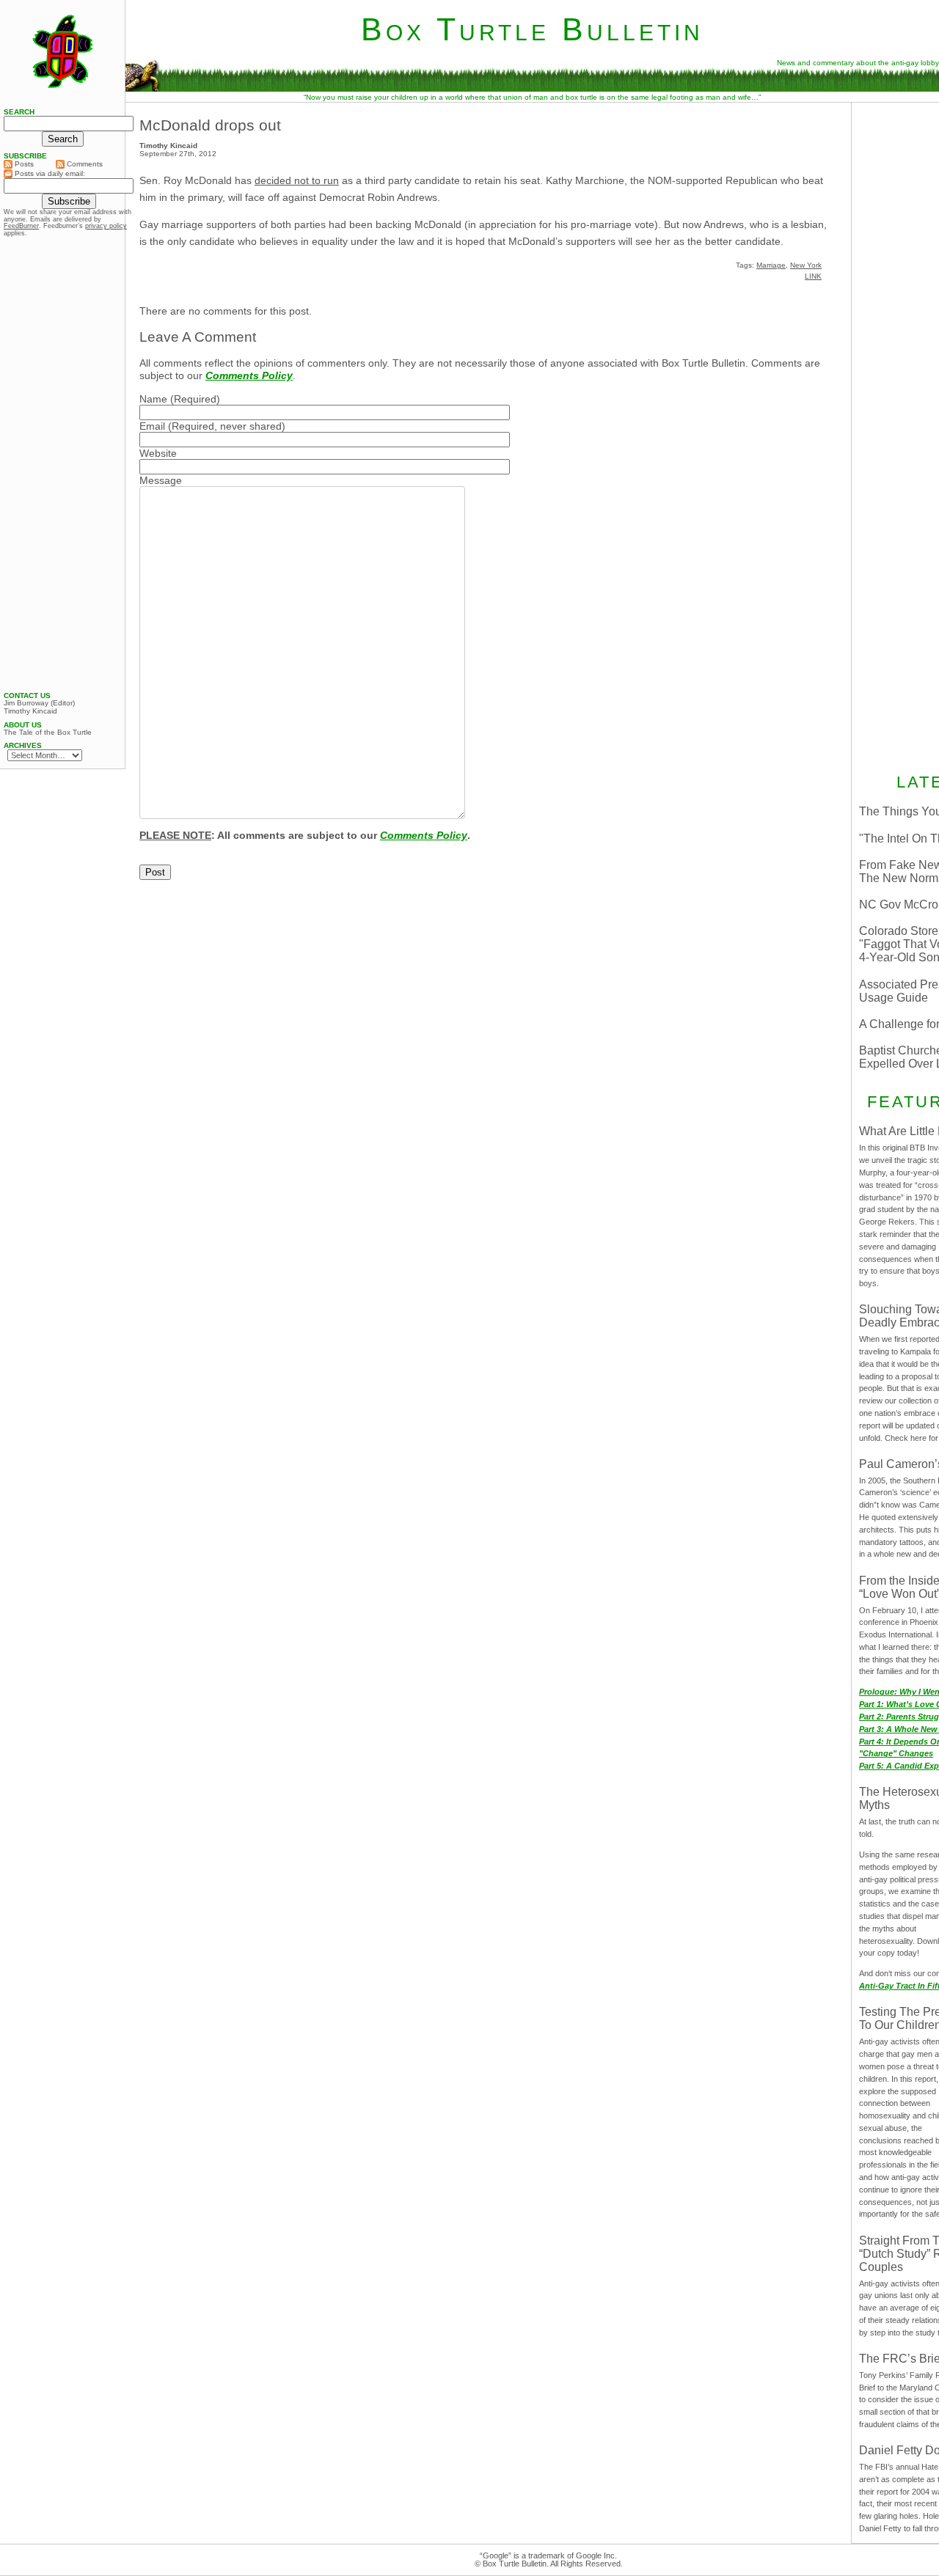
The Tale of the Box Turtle (48, 733)
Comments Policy (249, 375)
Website (158, 453)
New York (806, 265)
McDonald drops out (210, 125)
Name (153, 399)
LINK (813, 276)
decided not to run (297, 180)
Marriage (771, 265)
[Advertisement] (62, 464)
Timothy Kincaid (30, 711)
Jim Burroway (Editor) (39, 703)
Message (161, 480)
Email (152, 426)
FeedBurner (21, 226)
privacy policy (106, 226)
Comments (84, 164)
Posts (23, 164)
